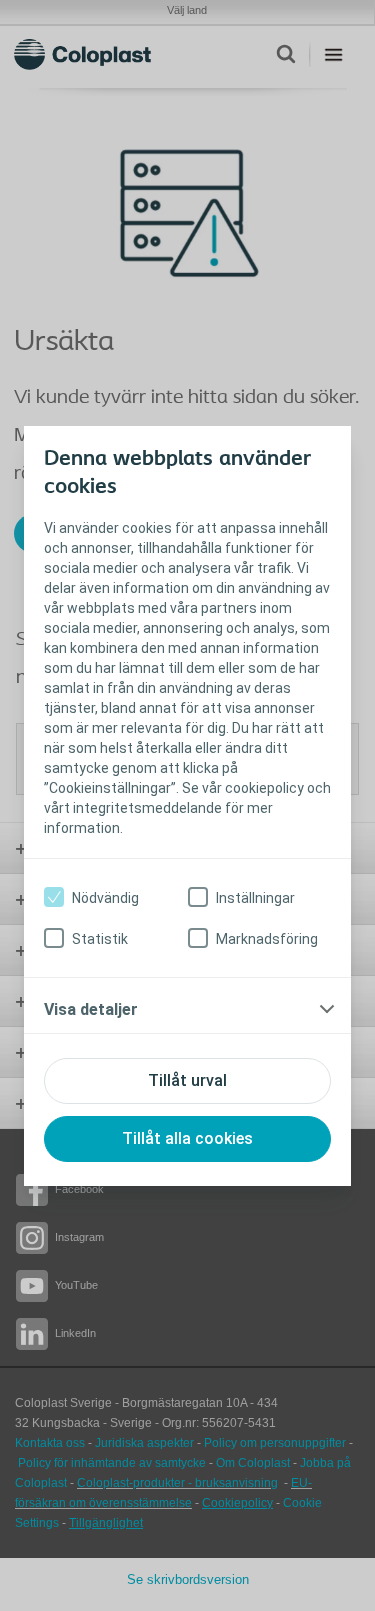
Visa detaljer (91, 1009)
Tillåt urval (187, 1080)
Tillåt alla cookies (187, 1138)
